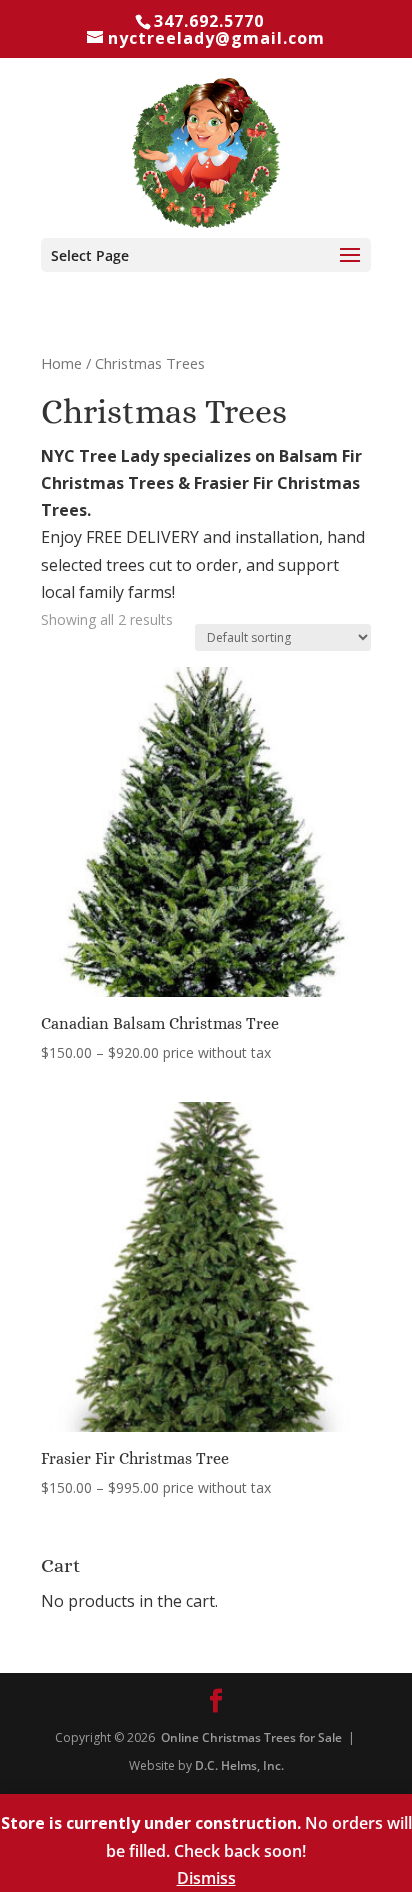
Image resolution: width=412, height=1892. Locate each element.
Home (61, 363)
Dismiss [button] (206, 1878)
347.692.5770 (209, 21)
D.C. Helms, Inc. (239, 1765)
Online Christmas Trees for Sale (251, 1737)
